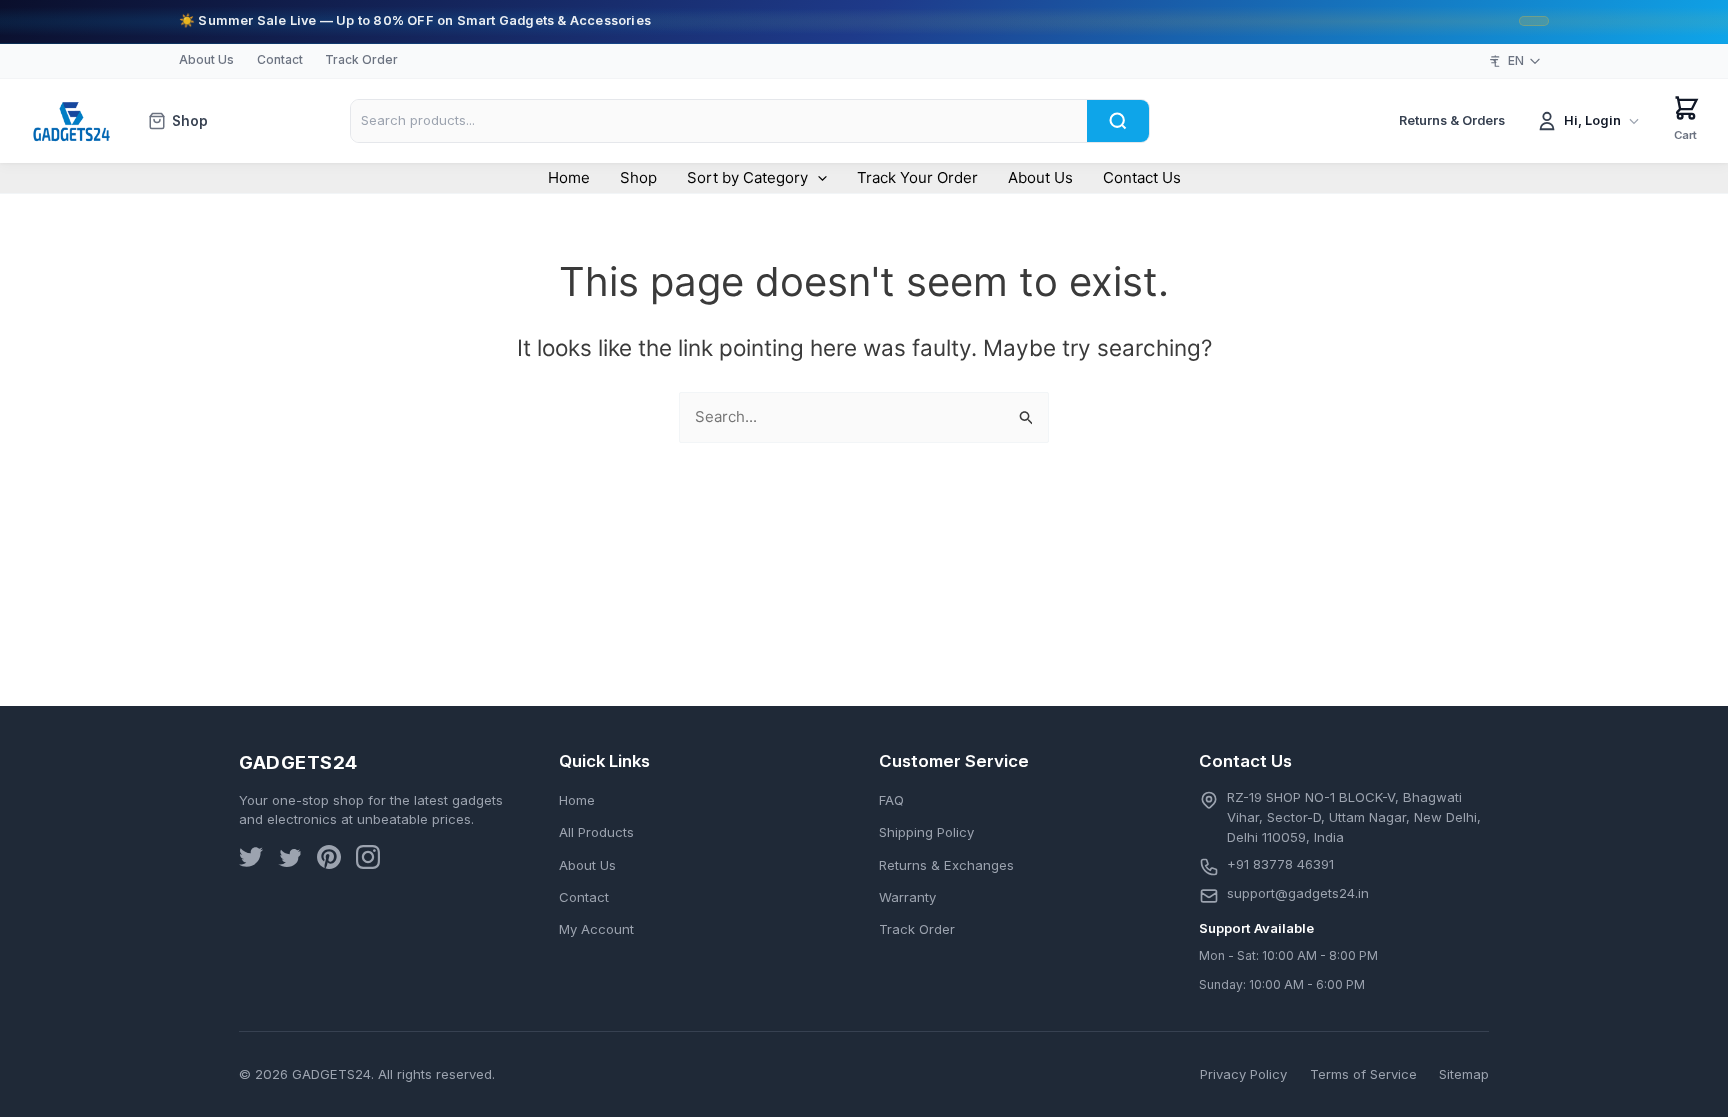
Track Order (361, 59)
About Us (206, 59)
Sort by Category (747, 177)
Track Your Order (917, 177)
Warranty (907, 897)
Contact (280, 59)
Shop (190, 121)
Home (569, 177)
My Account (596, 929)
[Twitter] (251, 861)
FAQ (891, 800)
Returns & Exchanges (946, 865)
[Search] (1118, 120)
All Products (596, 832)
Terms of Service (1363, 1074)
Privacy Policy (1243, 1074)
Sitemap (1464, 1074)
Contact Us (1142, 177)
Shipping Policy (926, 832)
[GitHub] (329, 861)
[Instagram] (368, 861)
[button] (817, 178)
